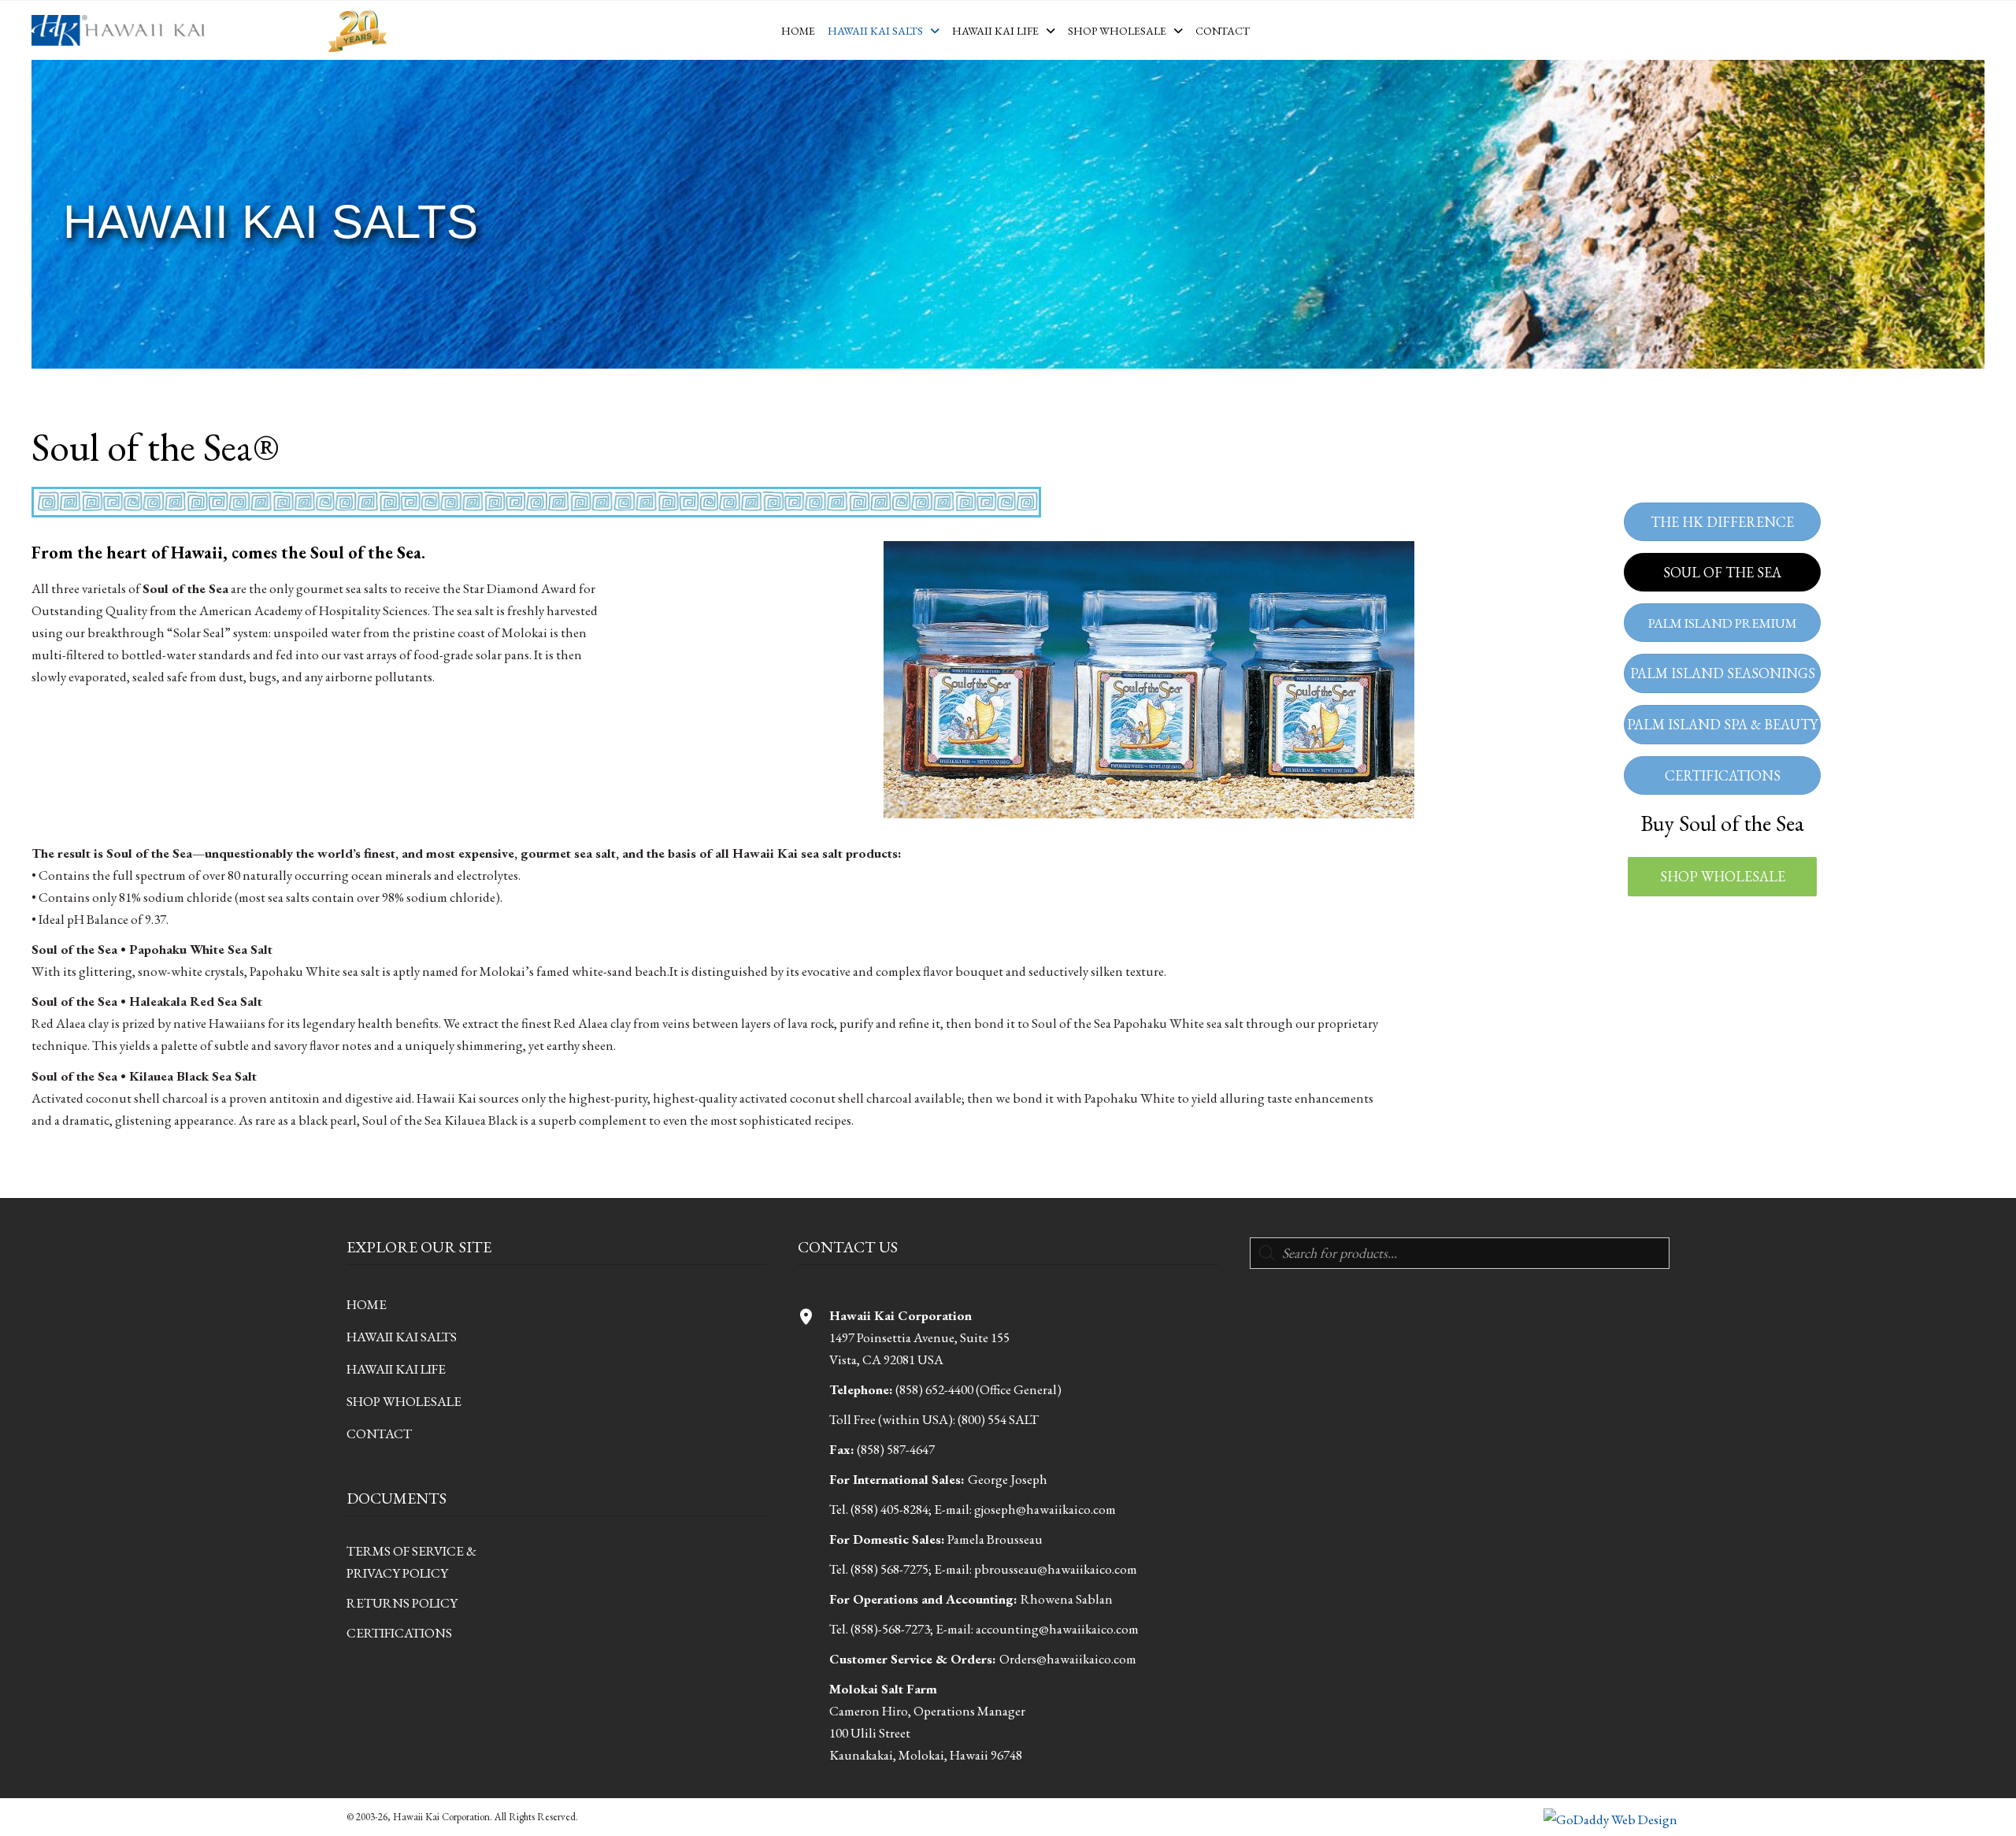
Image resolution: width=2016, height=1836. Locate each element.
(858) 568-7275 (889, 1569)
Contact (379, 1434)
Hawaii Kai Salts (402, 1337)
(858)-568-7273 (890, 1629)
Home (367, 1304)
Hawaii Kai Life (396, 1369)
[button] (1722, 877)
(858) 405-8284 (889, 1509)
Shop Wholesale (404, 1401)
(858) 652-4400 (934, 1389)
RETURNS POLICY (402, 1603)
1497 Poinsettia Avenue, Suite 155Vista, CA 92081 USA (919, 1337)
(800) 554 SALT (998, 1419)
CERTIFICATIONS (399, 1633)
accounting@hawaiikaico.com (1057, 1629)
